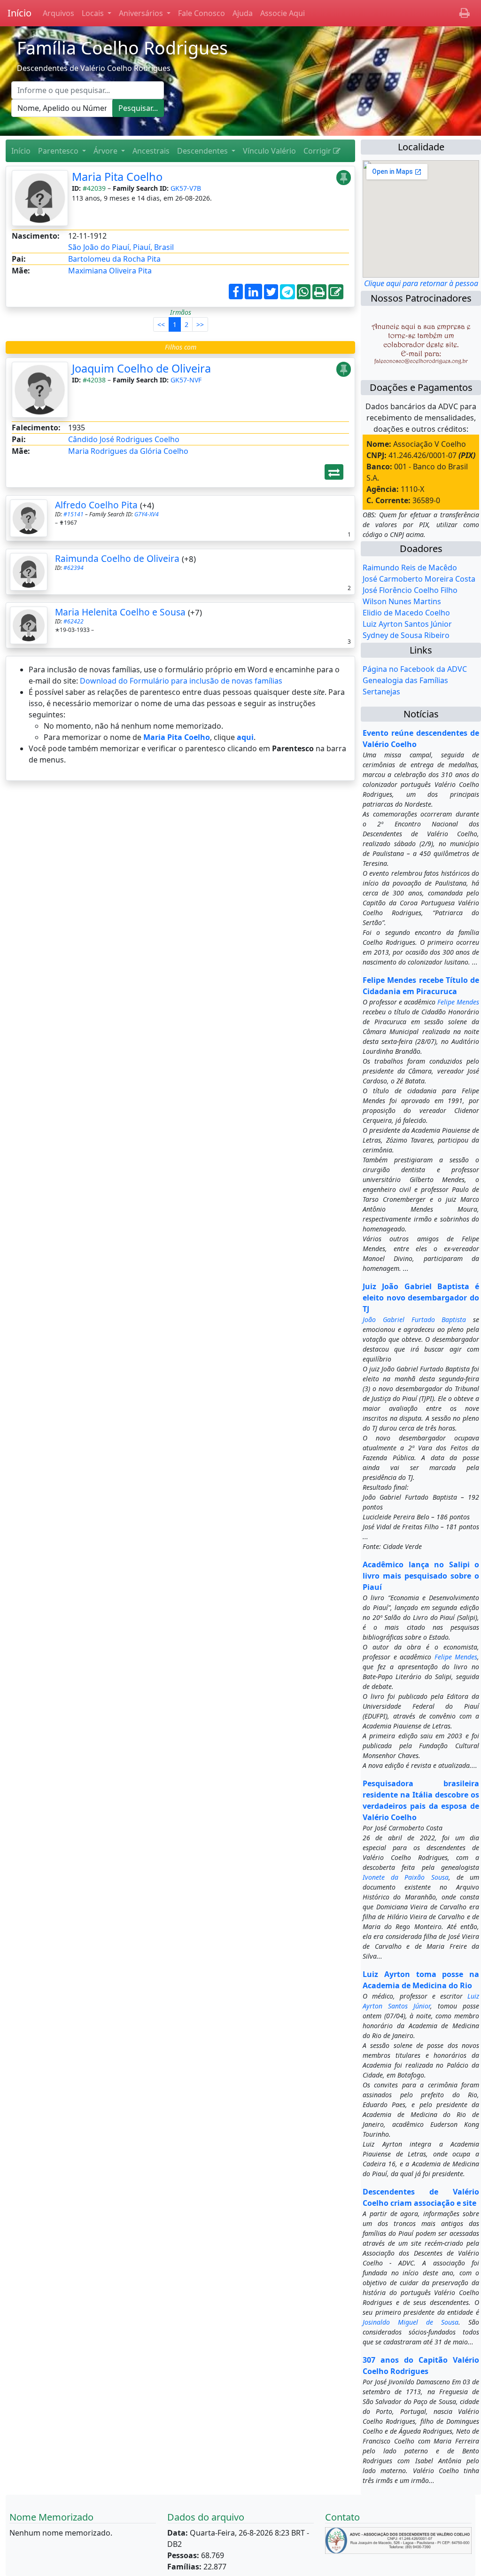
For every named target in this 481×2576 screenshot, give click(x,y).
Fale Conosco (202, 13)
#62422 (74, 621)
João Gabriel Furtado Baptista (414, 1319)
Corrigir (318, 151)
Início (19, 13)
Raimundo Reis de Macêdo (410, 568)
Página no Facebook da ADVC (415, 669)
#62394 (74, 568)
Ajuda (243, 13)
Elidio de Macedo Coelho (406, 613)
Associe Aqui (283, 13)
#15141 (74, 514)
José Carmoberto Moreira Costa (419, 579)
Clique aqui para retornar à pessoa (421, 283)
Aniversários (142, 13)
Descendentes (203, 151)
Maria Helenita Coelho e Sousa (120, 612)
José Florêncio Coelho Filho (410, 590)
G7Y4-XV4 (147, 514)
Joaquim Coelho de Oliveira (141, 368)
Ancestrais (151, 151)
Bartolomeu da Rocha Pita (114, 259)
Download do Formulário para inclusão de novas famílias (181, 681)
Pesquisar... (138, 108)
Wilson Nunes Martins (402, 601)
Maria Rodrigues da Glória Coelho (128, 451)
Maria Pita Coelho (117, 177)
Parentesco (59, 151)
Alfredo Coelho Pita (96, 505)
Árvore (106, 151)
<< (161, 324)
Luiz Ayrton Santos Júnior (407, 624)
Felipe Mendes (458, 1002)
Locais (94, 13)
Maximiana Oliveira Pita (110, 271)
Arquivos (58, 13)
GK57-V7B (186, 188)
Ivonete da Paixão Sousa (406, 1877)
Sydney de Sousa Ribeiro (406, 635)
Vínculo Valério (269, 151)
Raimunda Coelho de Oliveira (117, 558)
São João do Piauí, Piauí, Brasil (121, 247)
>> (200, 324)
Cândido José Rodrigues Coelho (124, 439)
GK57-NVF (186, 380)
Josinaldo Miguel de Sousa (411, 2322)
